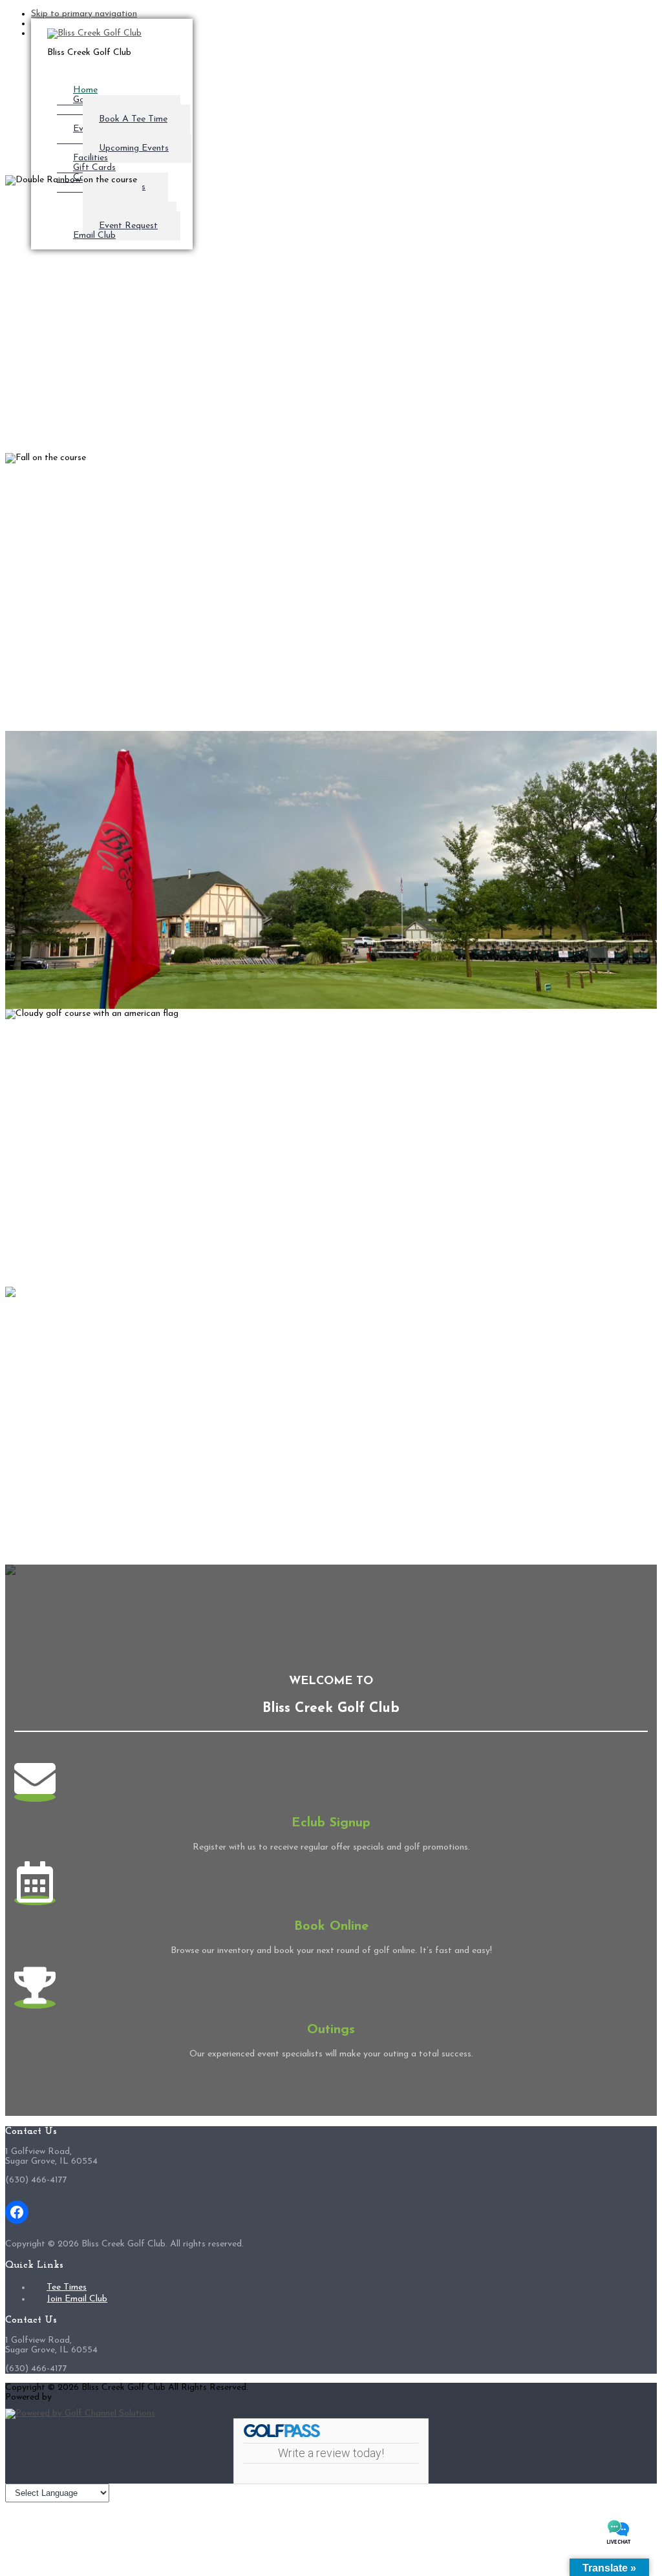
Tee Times (67, 2287)
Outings (331, 2030)
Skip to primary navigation (84, 14)
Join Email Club (77, 2299)
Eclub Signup (331, 1823)
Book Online (331, 1927)
